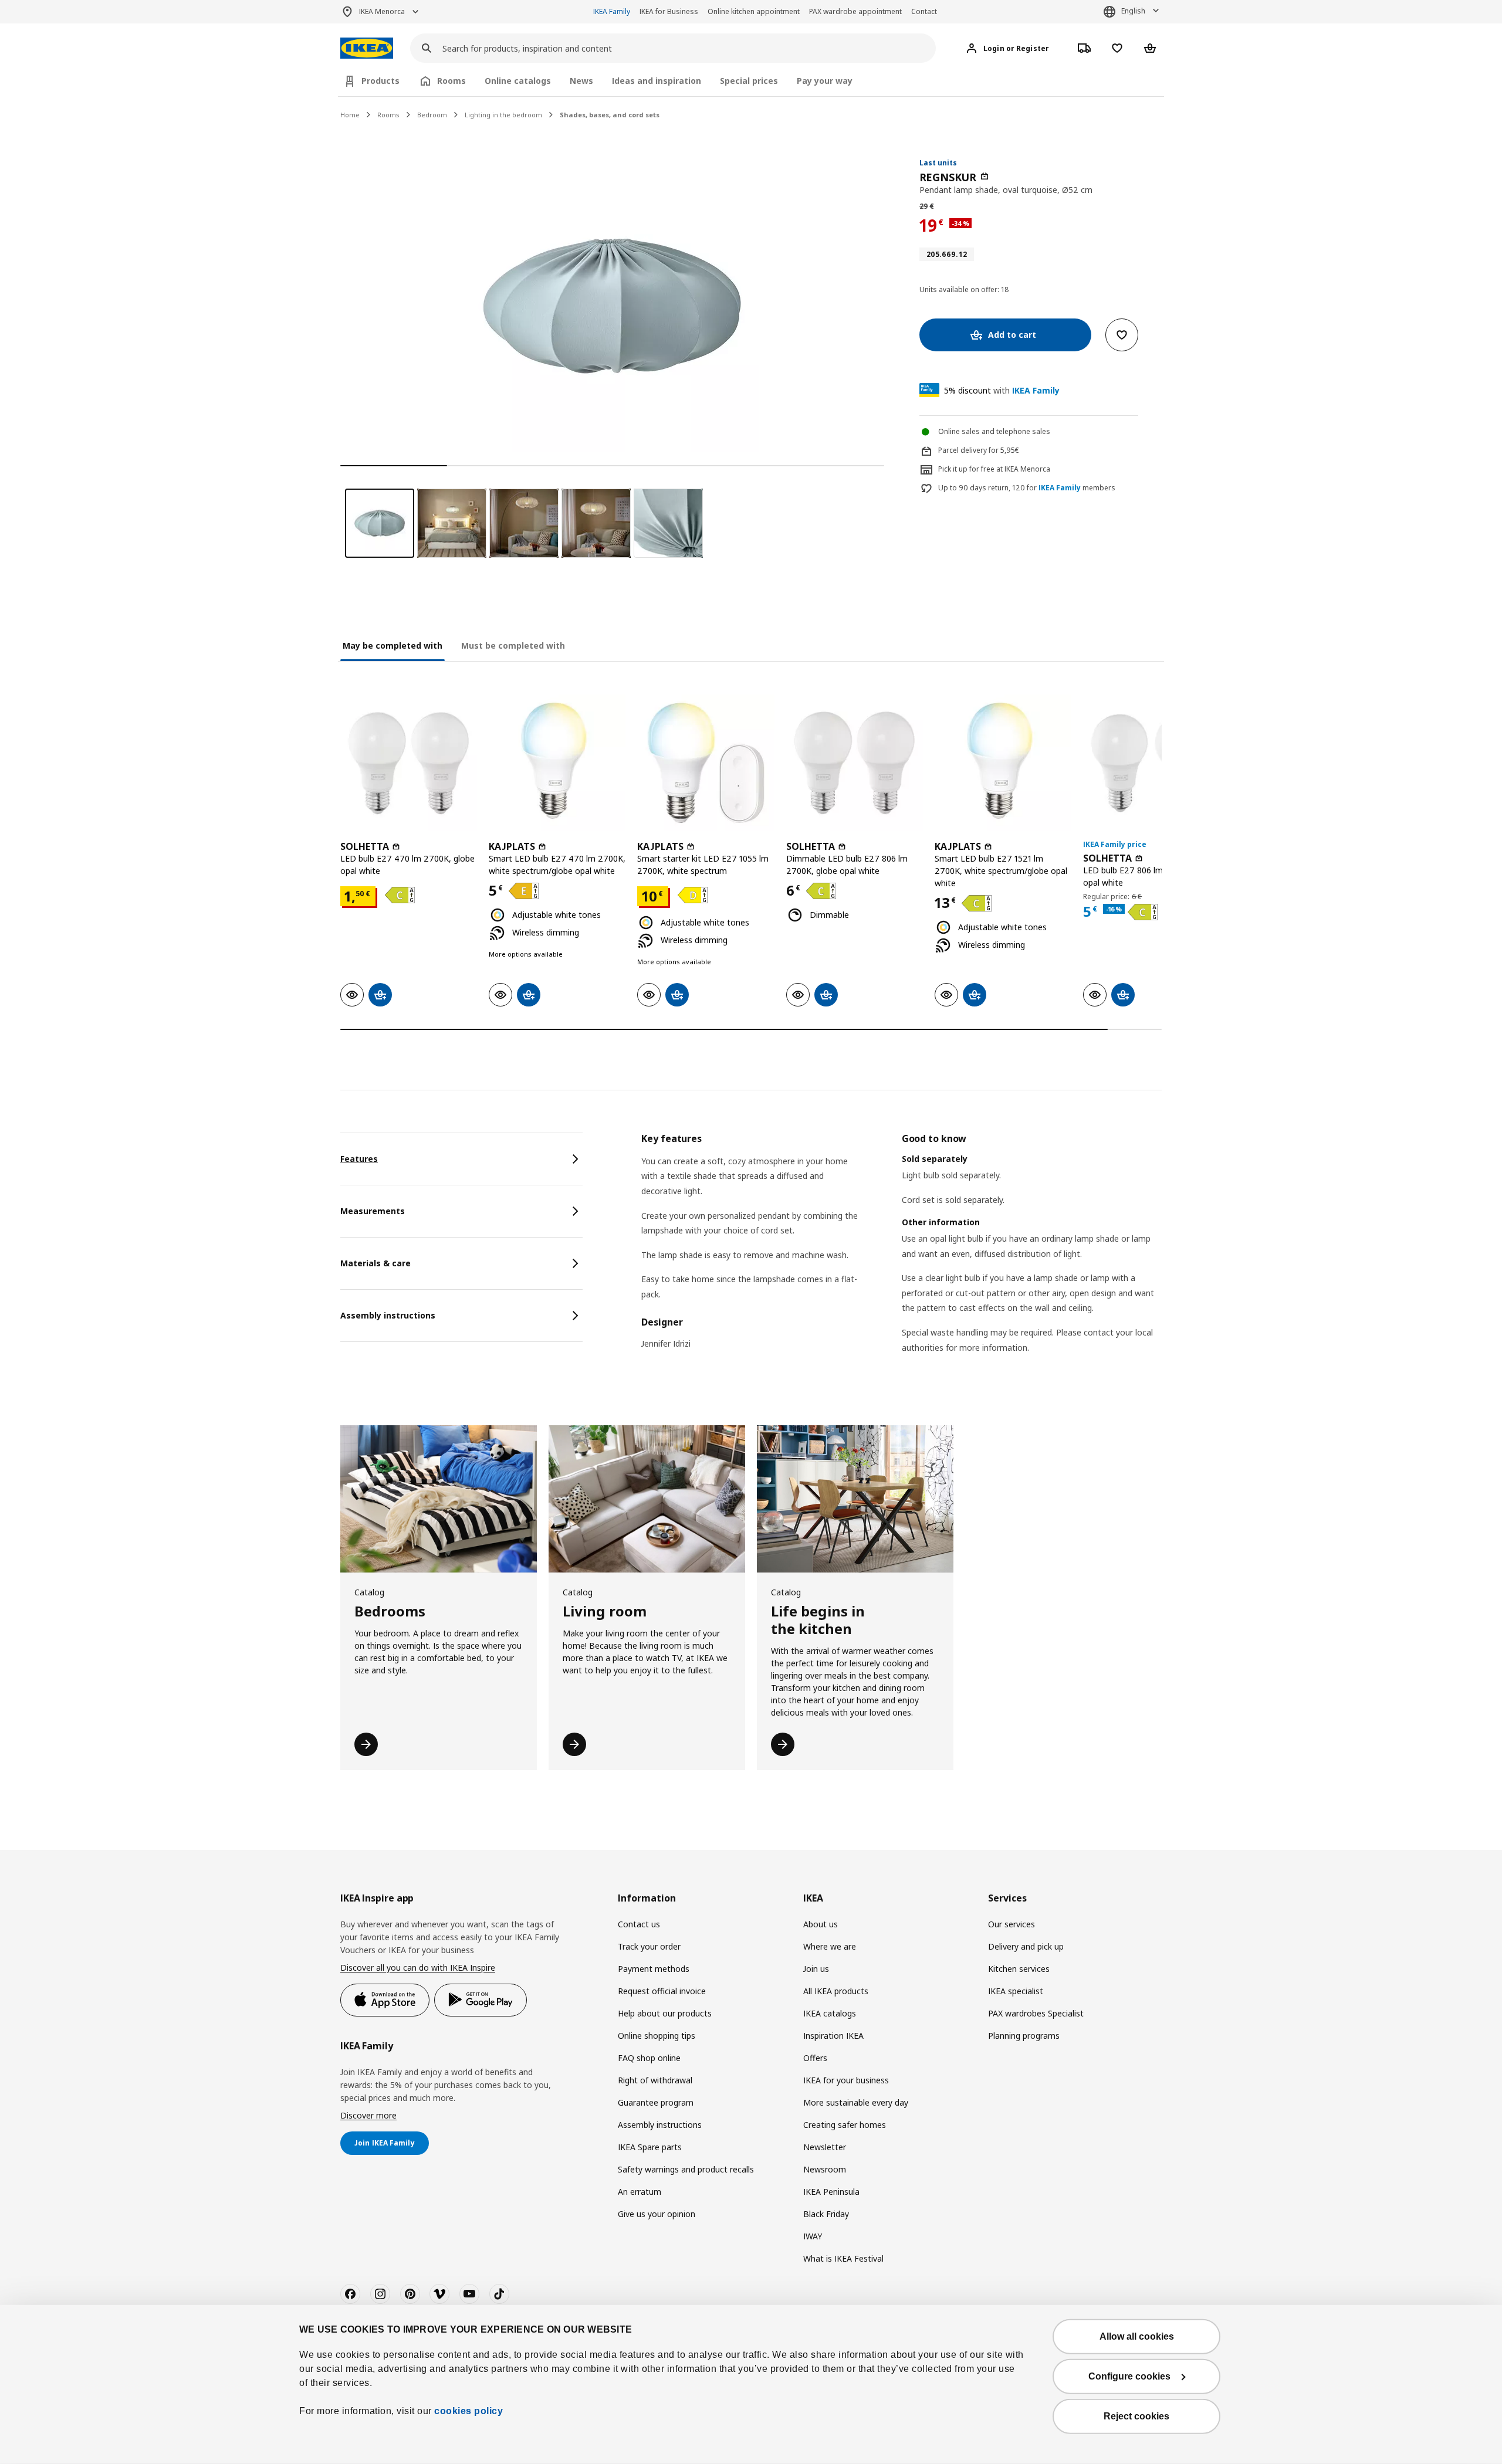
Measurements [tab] (373, 1211)
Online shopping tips (657, 2036)
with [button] (1002, 390)
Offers (815, 2058)
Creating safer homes (845, 2125)
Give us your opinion (657, 2214)
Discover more (368, 2115)
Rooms (388, 115)
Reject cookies (1136, 2416)
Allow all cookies (1137, 2336)
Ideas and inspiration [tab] (657, 81)
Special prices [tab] (749, 81)
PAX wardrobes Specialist (1036, 2013)
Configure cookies (1129, 2376)
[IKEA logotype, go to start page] (367, 48)
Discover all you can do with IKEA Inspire (418, 1968)
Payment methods (654, 1969)
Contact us (639, 1924)
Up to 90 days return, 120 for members (1027, 488)
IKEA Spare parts (650, 2147)
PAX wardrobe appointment (855, 11)
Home (350, 115)
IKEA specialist (1016, 1991)
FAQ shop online (649, 2058)
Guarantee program (656, 2102)
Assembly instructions (660, 2125)
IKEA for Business (669, 11)
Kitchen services (1019, 1969)
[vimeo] (439, 2294)
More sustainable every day (856, 2102)
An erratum (640, 2192)
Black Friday (826, 2214)
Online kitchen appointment (754, 11)
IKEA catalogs (830, 2013)
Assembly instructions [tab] (388, 1315)
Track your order (649, 1946)
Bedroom (432, 115)
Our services (1012, 1924)
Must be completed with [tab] (513, 645)
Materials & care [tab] (375, 1263)
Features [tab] (359, 1159)
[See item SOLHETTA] (409, 763)
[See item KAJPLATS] (557, 763)
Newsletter (825, 2147)
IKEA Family (612, 11)
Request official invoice (662, 1991)
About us (821, 1924)
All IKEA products (836, 1991)
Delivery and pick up (1026, 1946)
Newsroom (825, 2169)
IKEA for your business (846, 2080)
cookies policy (468, 2411)
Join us (816, 1969)
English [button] (1133, 11)
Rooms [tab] (451, 81)
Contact (924, 11)
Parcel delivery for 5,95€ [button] (979, 450)
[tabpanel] (901, 1258)
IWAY (813, 2236)
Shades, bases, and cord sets (610, 115)
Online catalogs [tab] (518, 81)
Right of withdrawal (655, 2080)
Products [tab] (380, 81)
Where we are (830, 1946)
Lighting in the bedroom (503, 115)
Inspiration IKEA (833, 2036)
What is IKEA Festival (843, 2258)
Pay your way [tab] (825, 81)
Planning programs (1024, 2036)
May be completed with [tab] (393, 645)
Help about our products (665, 2013)
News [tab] (581, 81)
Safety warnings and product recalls (686, 2169)
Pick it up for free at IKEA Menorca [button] (994, 469)
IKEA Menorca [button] (382, 11)
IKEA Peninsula (831, 2192)
